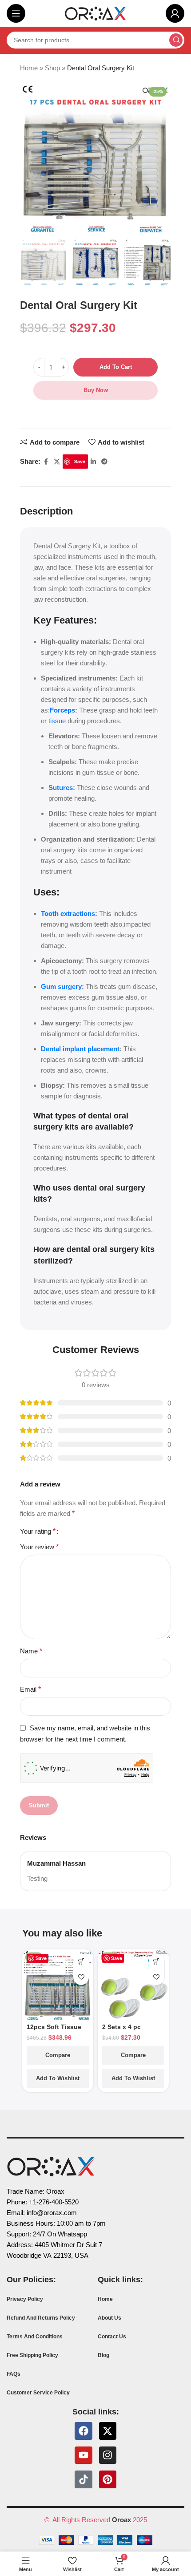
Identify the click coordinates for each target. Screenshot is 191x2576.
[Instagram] (108, 2455)
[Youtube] (84, 2455)
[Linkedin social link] (93, 462)
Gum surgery (61, 986)
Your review (39, 1547)
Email (30, 1689)
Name (31, 1651)
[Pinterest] (108, 2479)
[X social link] (57, 462)
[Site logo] (95, 13)
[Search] (176, 40)
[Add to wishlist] (81, 1977)
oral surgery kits (123, 1249)
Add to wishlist (58, 2078)
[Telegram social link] (104, 462)
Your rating (38, 1531)
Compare (58, 2055)
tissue (56, 721)
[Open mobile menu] (16, 13)
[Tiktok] (84, 2479)
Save (80, 461)
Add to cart (116, 367)
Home (29, 68)
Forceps (62, 710)
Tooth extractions (68, 913)
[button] (81, 1962)
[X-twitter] (108, 2431)
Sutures (61, 788)
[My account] (175, 13)
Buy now (96, 390)
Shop (52, 68)
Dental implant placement (80, 1049)
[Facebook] (84, 2431)
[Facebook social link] (46, 462)
